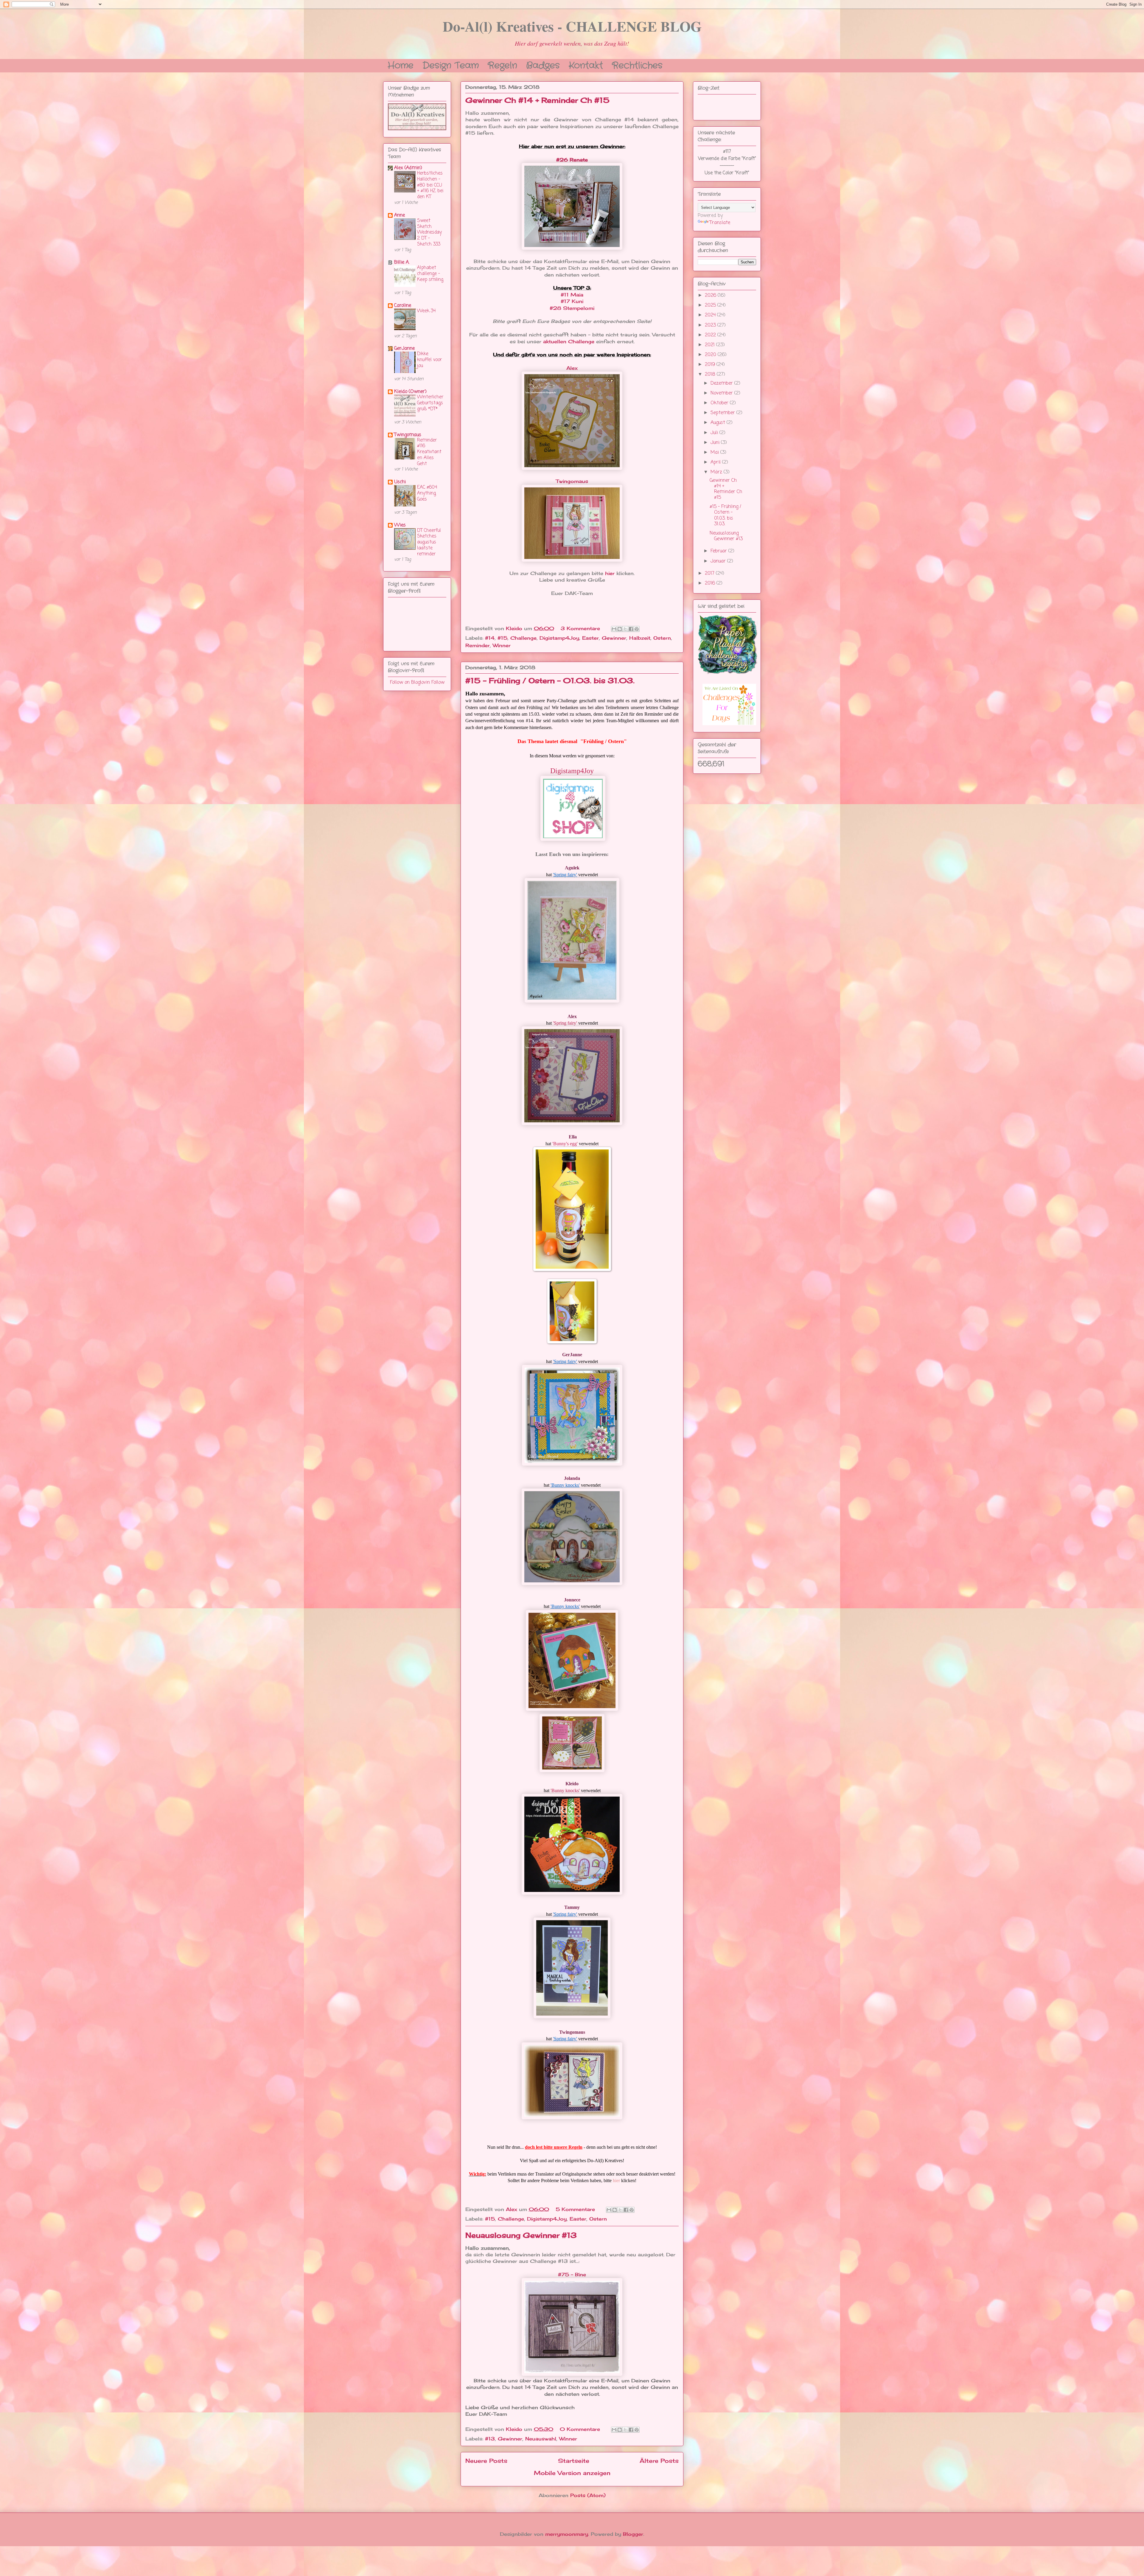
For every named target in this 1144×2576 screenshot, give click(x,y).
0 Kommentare (581, 2429)
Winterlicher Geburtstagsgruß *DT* (430, 403)
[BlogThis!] (620, 629)
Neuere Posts (486, 2461)
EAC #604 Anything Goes (427, 493)
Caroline (403, 306)
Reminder (478, 645)
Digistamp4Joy (559, 638)
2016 (711, 583)
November (722, 393)
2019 (711, 365)
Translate (720, 223)
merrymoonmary (567, 2534)
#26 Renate (572, 160)
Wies (400, 525)
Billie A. (402, 262)
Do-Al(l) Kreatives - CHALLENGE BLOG (572, 26)
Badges (543, 65)
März (717, 472)
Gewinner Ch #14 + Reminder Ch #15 (537, 100)
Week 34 (426, 311)
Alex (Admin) (408, 168)
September (723, 413)
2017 (710, 574)
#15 (502, 638)
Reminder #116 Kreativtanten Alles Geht (429, 452)
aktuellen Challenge (569, 341)
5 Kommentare (576, 2209)
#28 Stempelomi (572, 308)
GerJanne (404, 349)
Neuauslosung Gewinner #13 (521, 2235)
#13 (490, 2439)
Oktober (720, 403)
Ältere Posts (659, 2461)
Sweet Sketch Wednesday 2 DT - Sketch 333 (429, 232)
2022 (711, 335)
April (716, 462)
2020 (711, 355)
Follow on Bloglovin (410, 683)
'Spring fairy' (565, 875)
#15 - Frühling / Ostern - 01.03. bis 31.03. (550, 680)
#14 (490, 638)
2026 (711, 296)
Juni (716, 443)
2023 (711, 325)
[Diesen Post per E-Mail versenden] (614, 629)
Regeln (502, 65)
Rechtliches (637, 65)
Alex (572, 368)
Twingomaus (572, 481)
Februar (719, 551)
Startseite (574, 2461)
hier (610, 573)
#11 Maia (572, 295)
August (719, 423)
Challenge (523, 638)
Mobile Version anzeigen (572, 2473)
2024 (711, 315)
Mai (715, 453)
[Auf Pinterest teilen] (637, 629)
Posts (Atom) (588, 2495)
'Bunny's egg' (565, 1144)
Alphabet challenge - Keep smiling (430, 274)
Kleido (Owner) (410, 392)
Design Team (451, 65)
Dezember (722, 383)
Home (401, 65)
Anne (400, 215)
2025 (711, 305)
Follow (438, 683)
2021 (711, 345)
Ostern (662, 638)
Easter (590, 638)
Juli (715, 433)
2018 (711, 375)
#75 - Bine (572, 2274)
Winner (502, 645)
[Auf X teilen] (625, 629)
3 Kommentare (581, 628)
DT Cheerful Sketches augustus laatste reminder (429, 542)
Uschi (400, 482)
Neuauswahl (541, 2439)
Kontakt (586, 65)
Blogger (633, 2534)
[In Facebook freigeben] (631, 629)
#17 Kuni (572, 301)
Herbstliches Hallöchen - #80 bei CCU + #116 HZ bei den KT (430, 185)
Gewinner (614, 638)
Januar (719, 561)
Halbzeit (640, 638)
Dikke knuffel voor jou (429, 360)
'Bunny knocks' (565, 1485)
